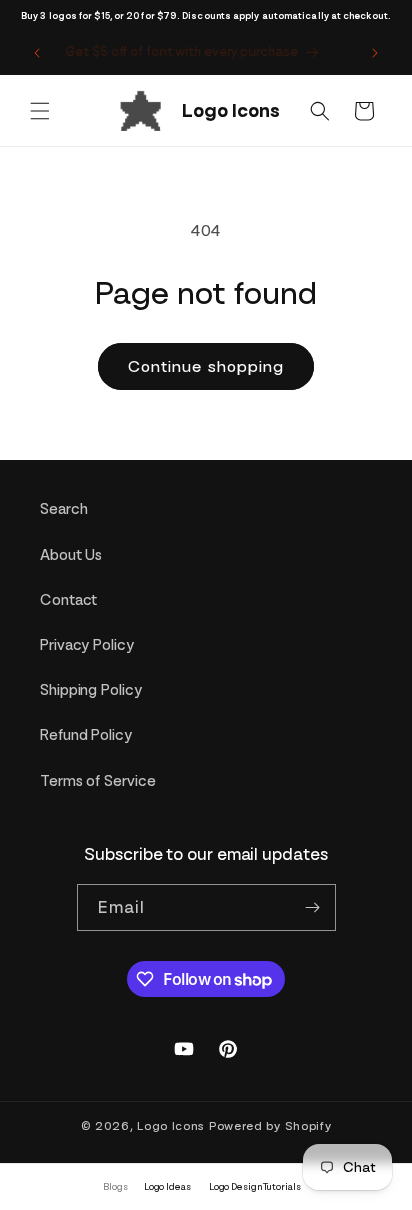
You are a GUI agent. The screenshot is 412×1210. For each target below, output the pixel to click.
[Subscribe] (313, 907)
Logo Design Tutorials (255, 1186)
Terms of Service (97, 781)
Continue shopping (206, 366)
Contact (68, 600)
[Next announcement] (375, 53)
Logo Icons (171, 1126)
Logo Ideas (167, 1186)
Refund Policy (86, 735)
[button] (40, 111)
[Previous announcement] (37, 53)
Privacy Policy (87, 645)
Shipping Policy (91, 690)
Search (63, 509)
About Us (71, 555)
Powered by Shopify (270, 1126)
